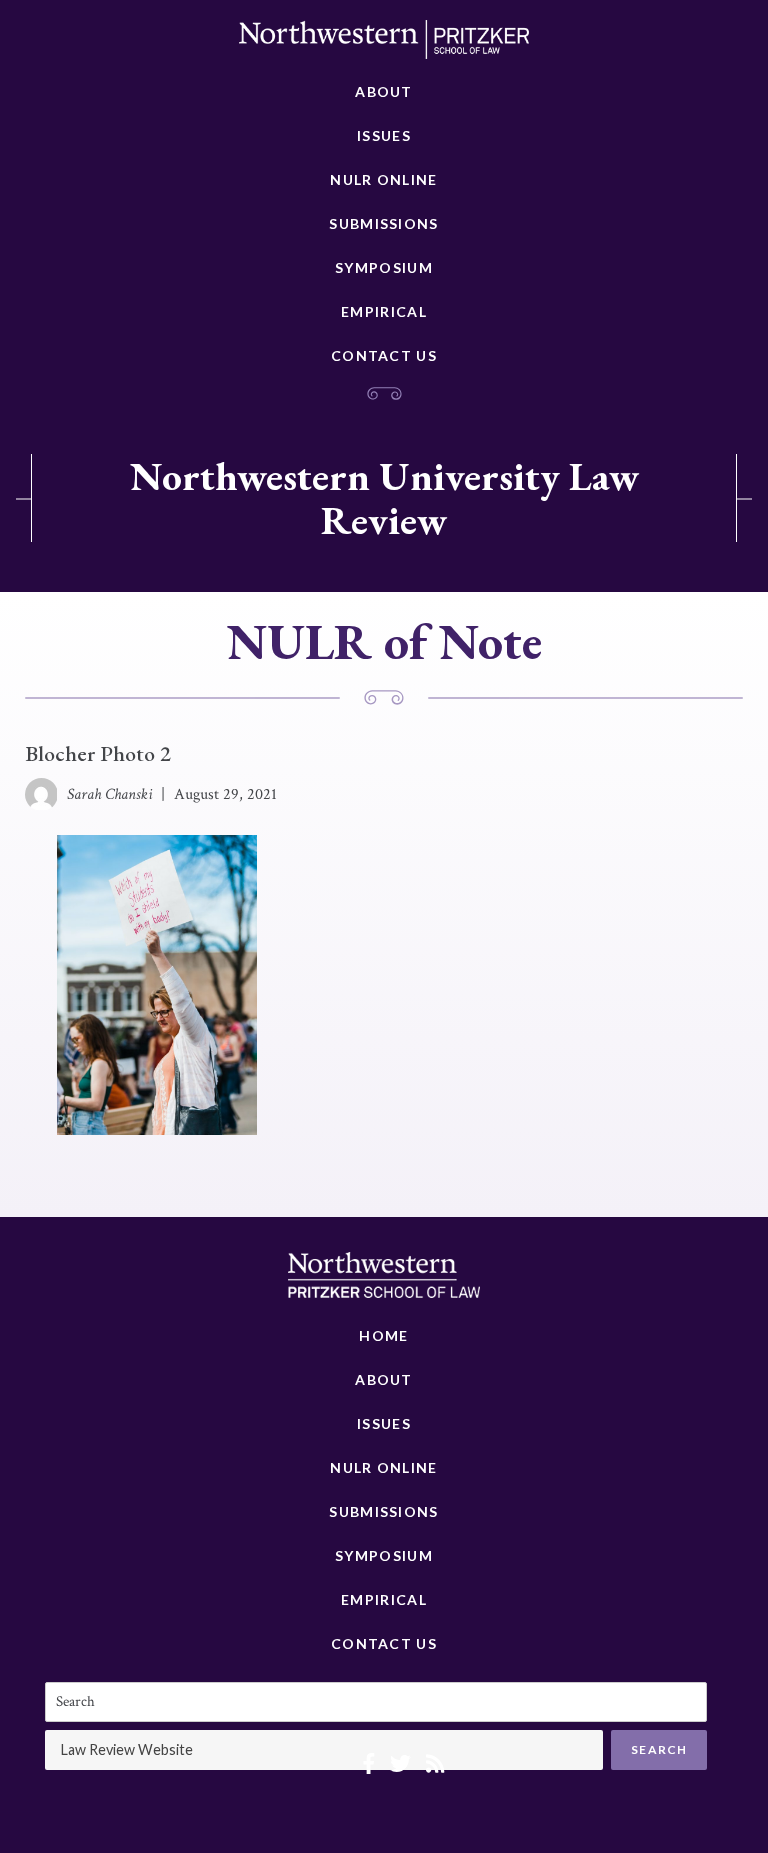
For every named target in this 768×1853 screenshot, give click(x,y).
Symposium (384, 267)
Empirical (384, 311)
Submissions (383, 223)
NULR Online (383, 179)
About (384, 91)
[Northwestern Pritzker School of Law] (384, 45)
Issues (384, 135)
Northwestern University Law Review (384, 498)
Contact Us (384, 355)
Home (383, 1335)
